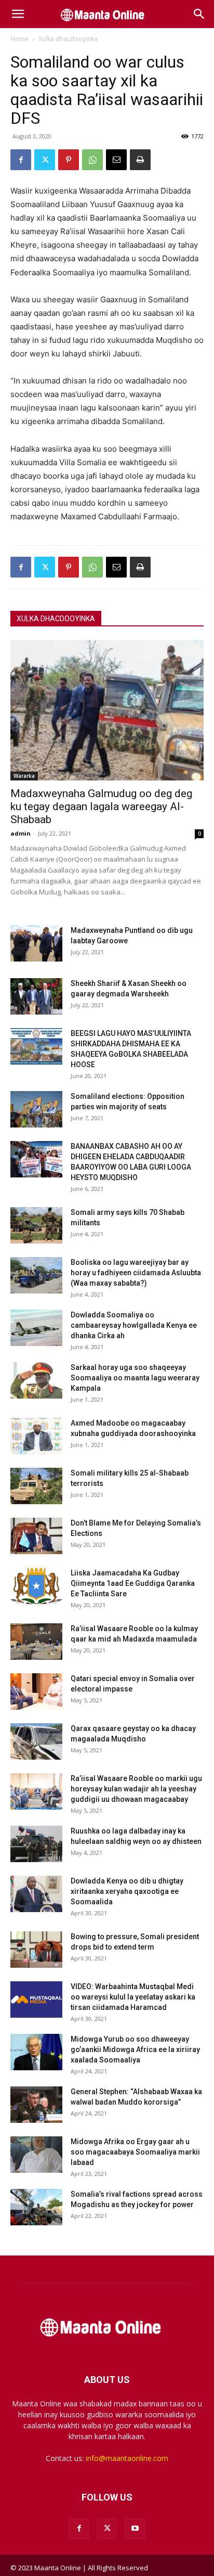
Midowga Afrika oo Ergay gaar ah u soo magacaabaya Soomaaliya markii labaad (135, 2152)
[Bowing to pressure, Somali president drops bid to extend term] (36, 1950)
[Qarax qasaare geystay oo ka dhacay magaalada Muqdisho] (36, 1741)
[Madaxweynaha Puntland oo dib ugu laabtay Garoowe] (36, 943)
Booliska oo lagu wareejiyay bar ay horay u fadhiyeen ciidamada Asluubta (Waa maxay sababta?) (136, 1273)
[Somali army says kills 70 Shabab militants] (36, 1225)
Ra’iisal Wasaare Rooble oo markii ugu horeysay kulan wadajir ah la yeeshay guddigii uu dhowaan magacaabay (136, 1789)
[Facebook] (21, 160)
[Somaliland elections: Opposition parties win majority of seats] (36, 1109)
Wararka (24, 776)
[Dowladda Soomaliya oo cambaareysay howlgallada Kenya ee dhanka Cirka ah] (36, 1328)
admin (21, 833)
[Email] (116, 160)
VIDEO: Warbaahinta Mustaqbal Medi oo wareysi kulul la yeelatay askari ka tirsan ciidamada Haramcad (133, 1997)
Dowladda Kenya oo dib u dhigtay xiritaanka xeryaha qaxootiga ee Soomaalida (127, 1891)
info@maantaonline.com (127, 2458)
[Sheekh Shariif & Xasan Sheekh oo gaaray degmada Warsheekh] (36, 996)
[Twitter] (45, 160)
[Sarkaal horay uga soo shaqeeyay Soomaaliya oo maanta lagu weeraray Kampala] (36, 1380)
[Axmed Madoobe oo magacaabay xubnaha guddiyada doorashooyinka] (36, 1436)
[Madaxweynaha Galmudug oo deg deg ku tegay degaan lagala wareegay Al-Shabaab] (107, 710)
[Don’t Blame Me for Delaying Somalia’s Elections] (36, 1536)
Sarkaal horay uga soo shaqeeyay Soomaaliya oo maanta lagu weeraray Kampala (135, 1378)
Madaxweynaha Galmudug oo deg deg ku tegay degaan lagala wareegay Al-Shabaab (101, 806)
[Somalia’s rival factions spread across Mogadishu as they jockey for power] (36, 2207)
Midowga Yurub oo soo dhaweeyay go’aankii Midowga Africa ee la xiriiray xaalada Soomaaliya (135, 2049)
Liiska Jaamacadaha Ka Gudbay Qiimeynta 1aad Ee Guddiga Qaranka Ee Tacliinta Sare (133, 1583)
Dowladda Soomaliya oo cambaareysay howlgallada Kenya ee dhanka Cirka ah (134, 1325)
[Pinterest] (69, 160)
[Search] (199, 14)
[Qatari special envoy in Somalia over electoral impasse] (36, 1691)
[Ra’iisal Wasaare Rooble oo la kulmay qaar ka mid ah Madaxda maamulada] (36, 1642)
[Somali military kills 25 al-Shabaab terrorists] (36, 1486)
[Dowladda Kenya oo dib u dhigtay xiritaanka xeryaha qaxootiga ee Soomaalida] (36, 1894)
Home (19, 39)
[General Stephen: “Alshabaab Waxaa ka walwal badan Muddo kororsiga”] (36, 2105)
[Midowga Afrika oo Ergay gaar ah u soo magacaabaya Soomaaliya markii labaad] (36, 2155)
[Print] (140, 160)
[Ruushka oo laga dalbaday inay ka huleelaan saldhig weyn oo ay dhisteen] (36, 1844)
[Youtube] (135, 2529)
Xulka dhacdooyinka (68, 39)
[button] (18, 14)
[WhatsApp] (92, 160)
